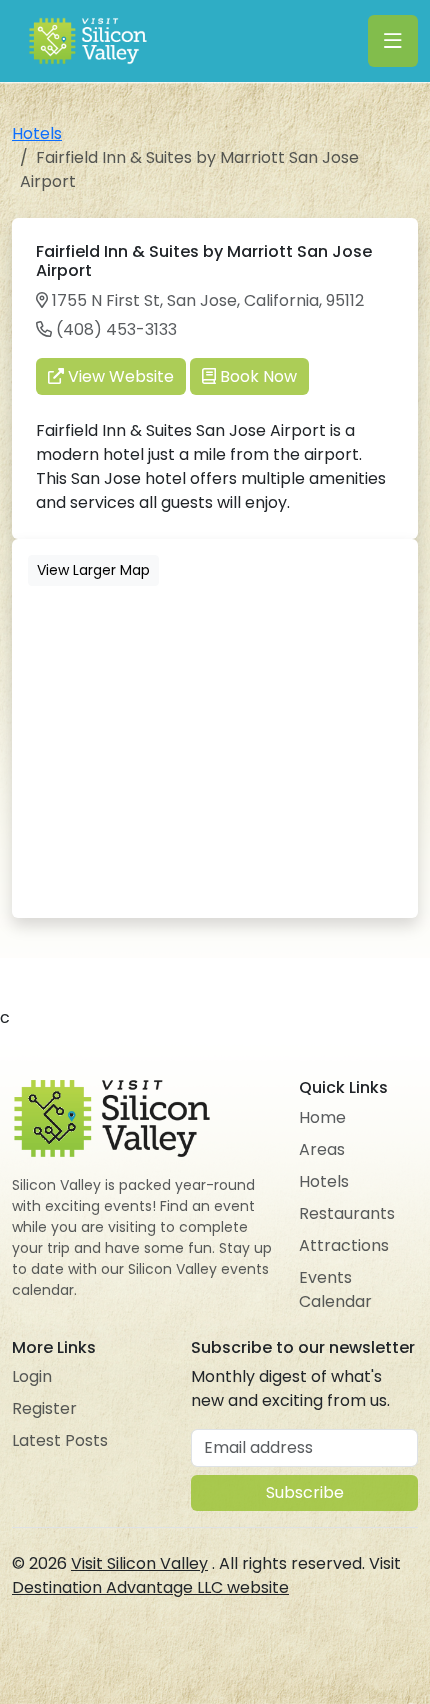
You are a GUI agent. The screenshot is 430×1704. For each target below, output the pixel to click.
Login (32, 1376)
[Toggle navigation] (393, 41)
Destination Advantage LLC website (150, 1587)
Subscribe (305, 1492)
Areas (322, 1149)
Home (322, 1117)
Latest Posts (60, 1440)
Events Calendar (335, 1289)
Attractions (344, 1245)
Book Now (256, 376)
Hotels (37, 133)
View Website (119, 376)
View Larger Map (93, 570)
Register (44, 1408)
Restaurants (347, 1213)
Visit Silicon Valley (139, 1563)
